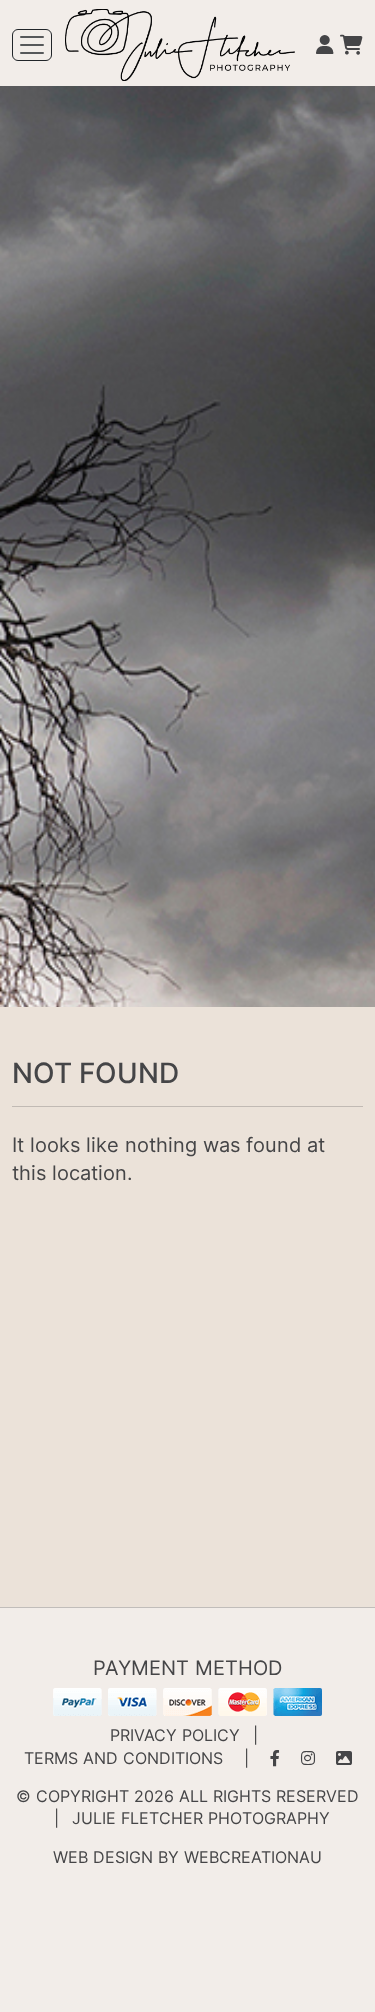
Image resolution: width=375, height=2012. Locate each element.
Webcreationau (253, 1857)
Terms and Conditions (123, 1758)
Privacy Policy (175, 1735)
